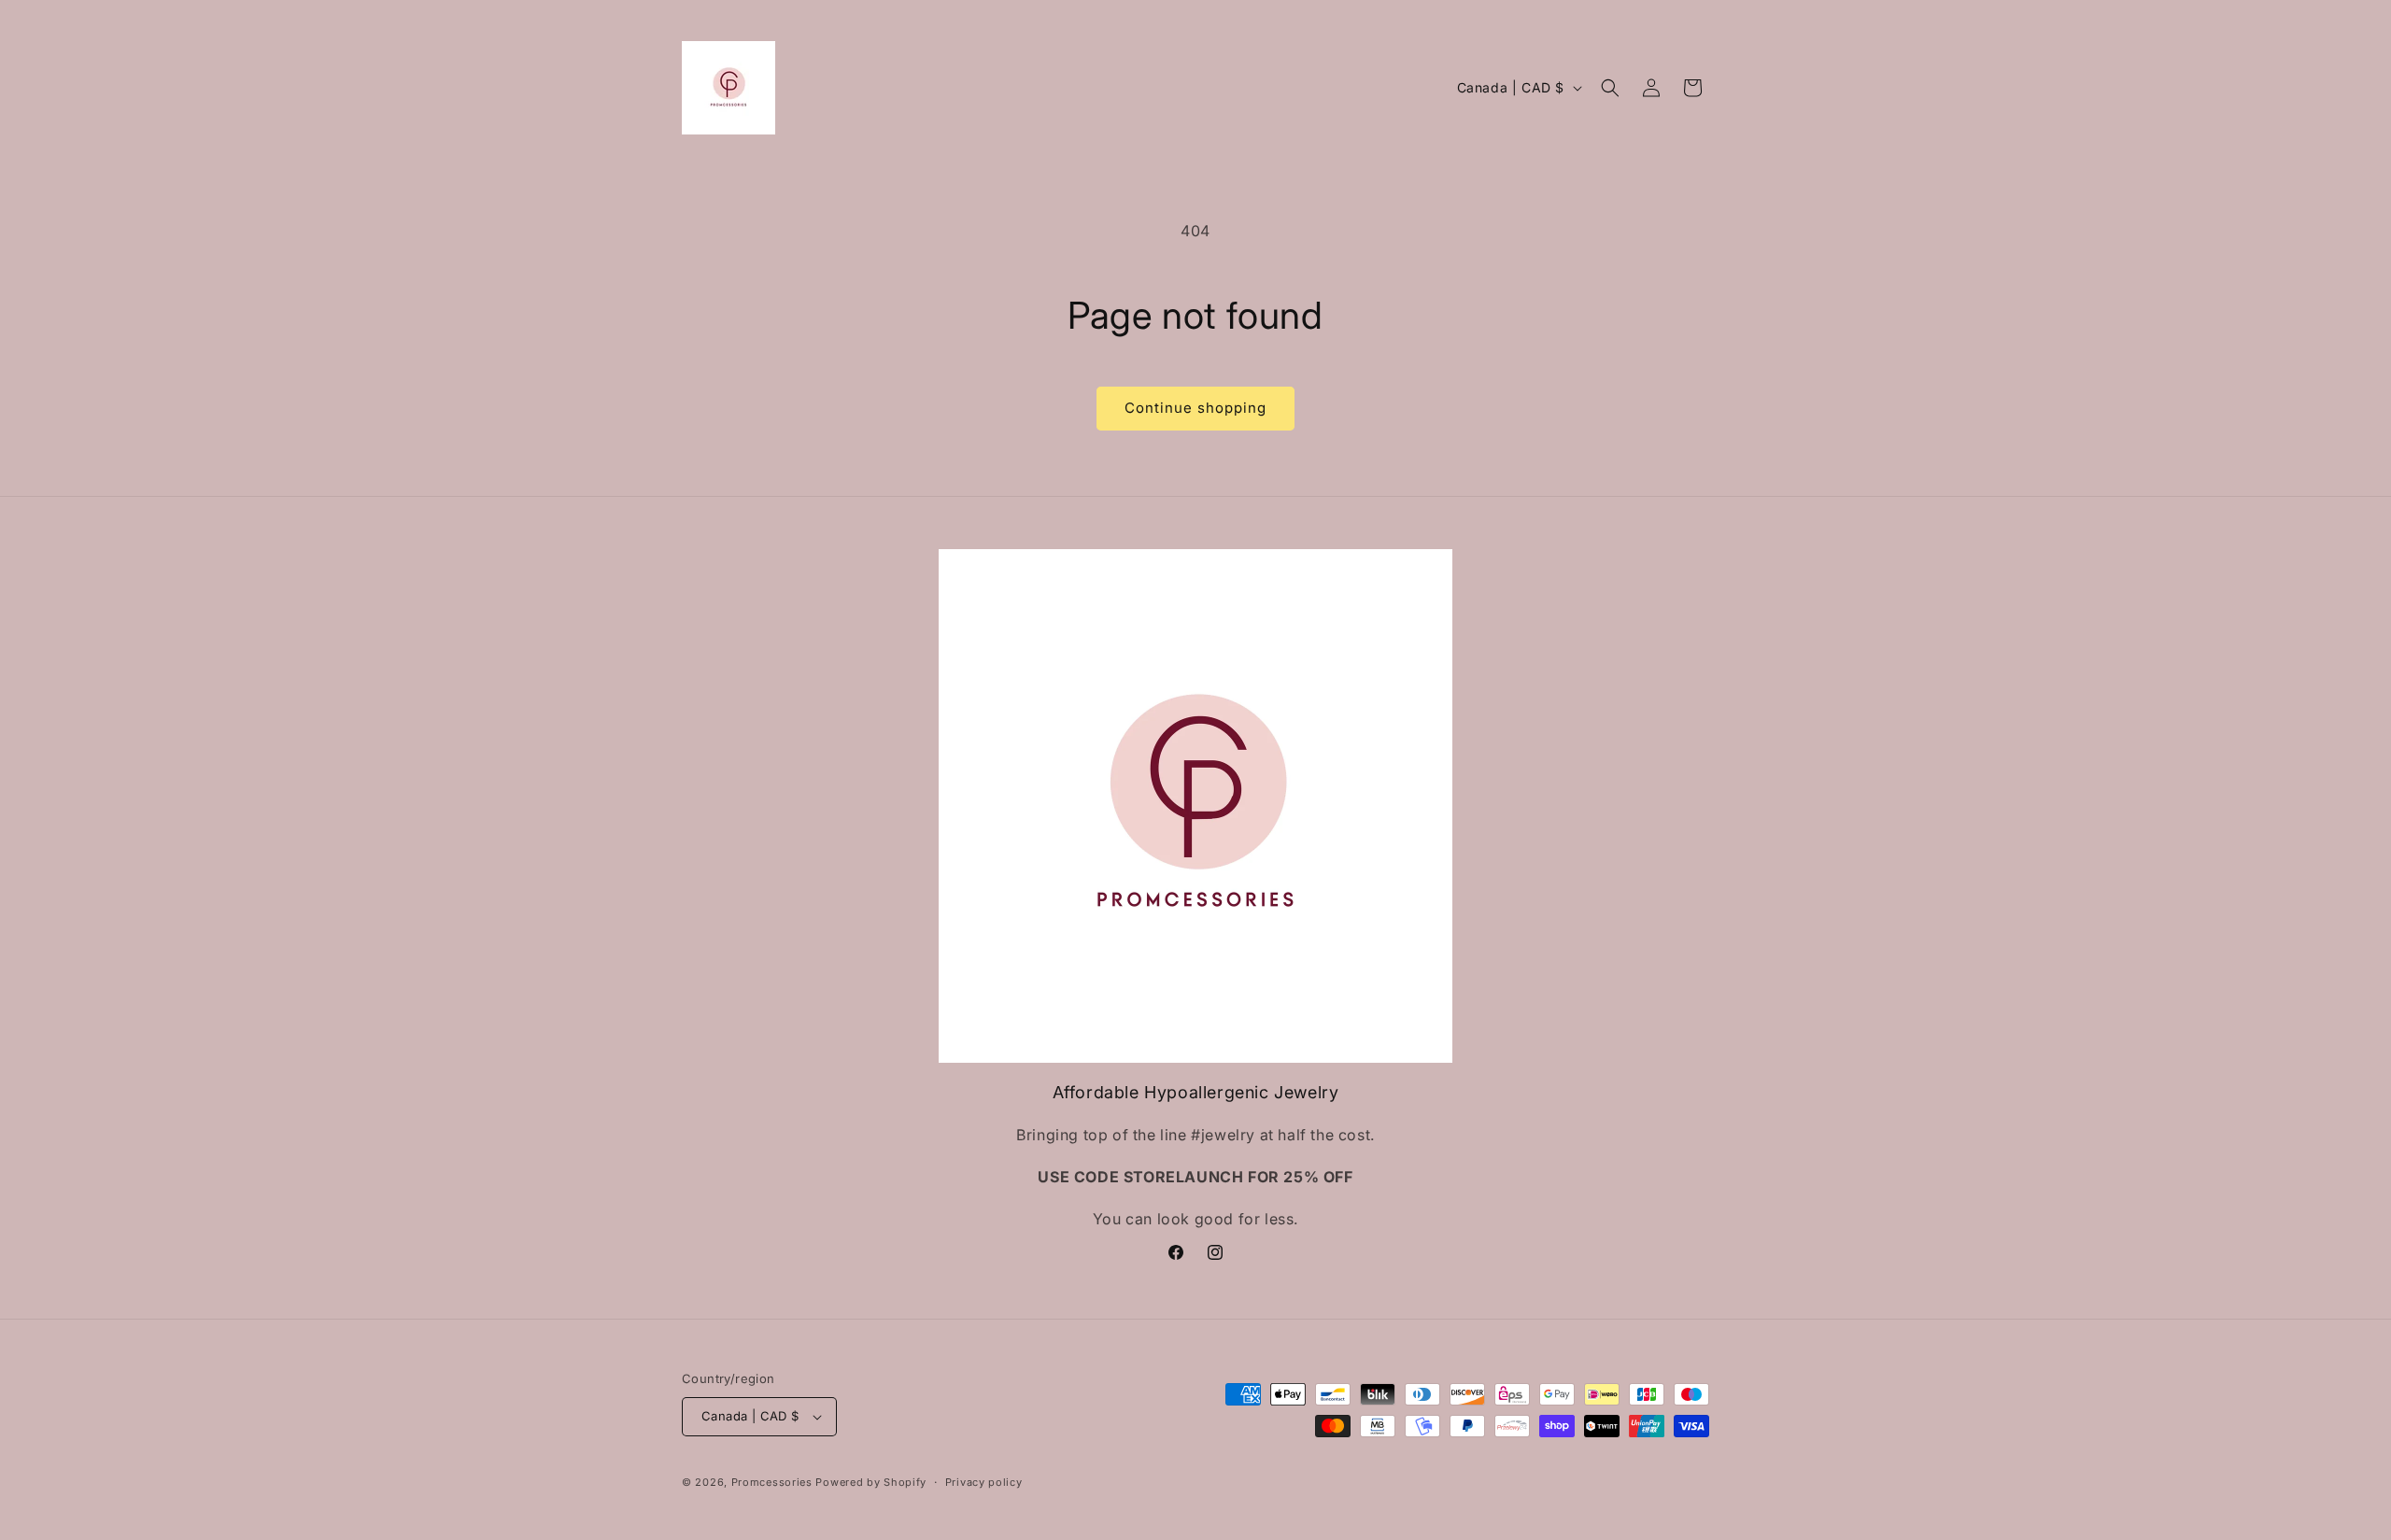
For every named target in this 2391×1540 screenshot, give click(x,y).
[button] (1610, 88)
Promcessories (772, 1482)
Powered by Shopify (871, 1482)
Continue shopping (1195, 408)
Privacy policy (984, 1482)
